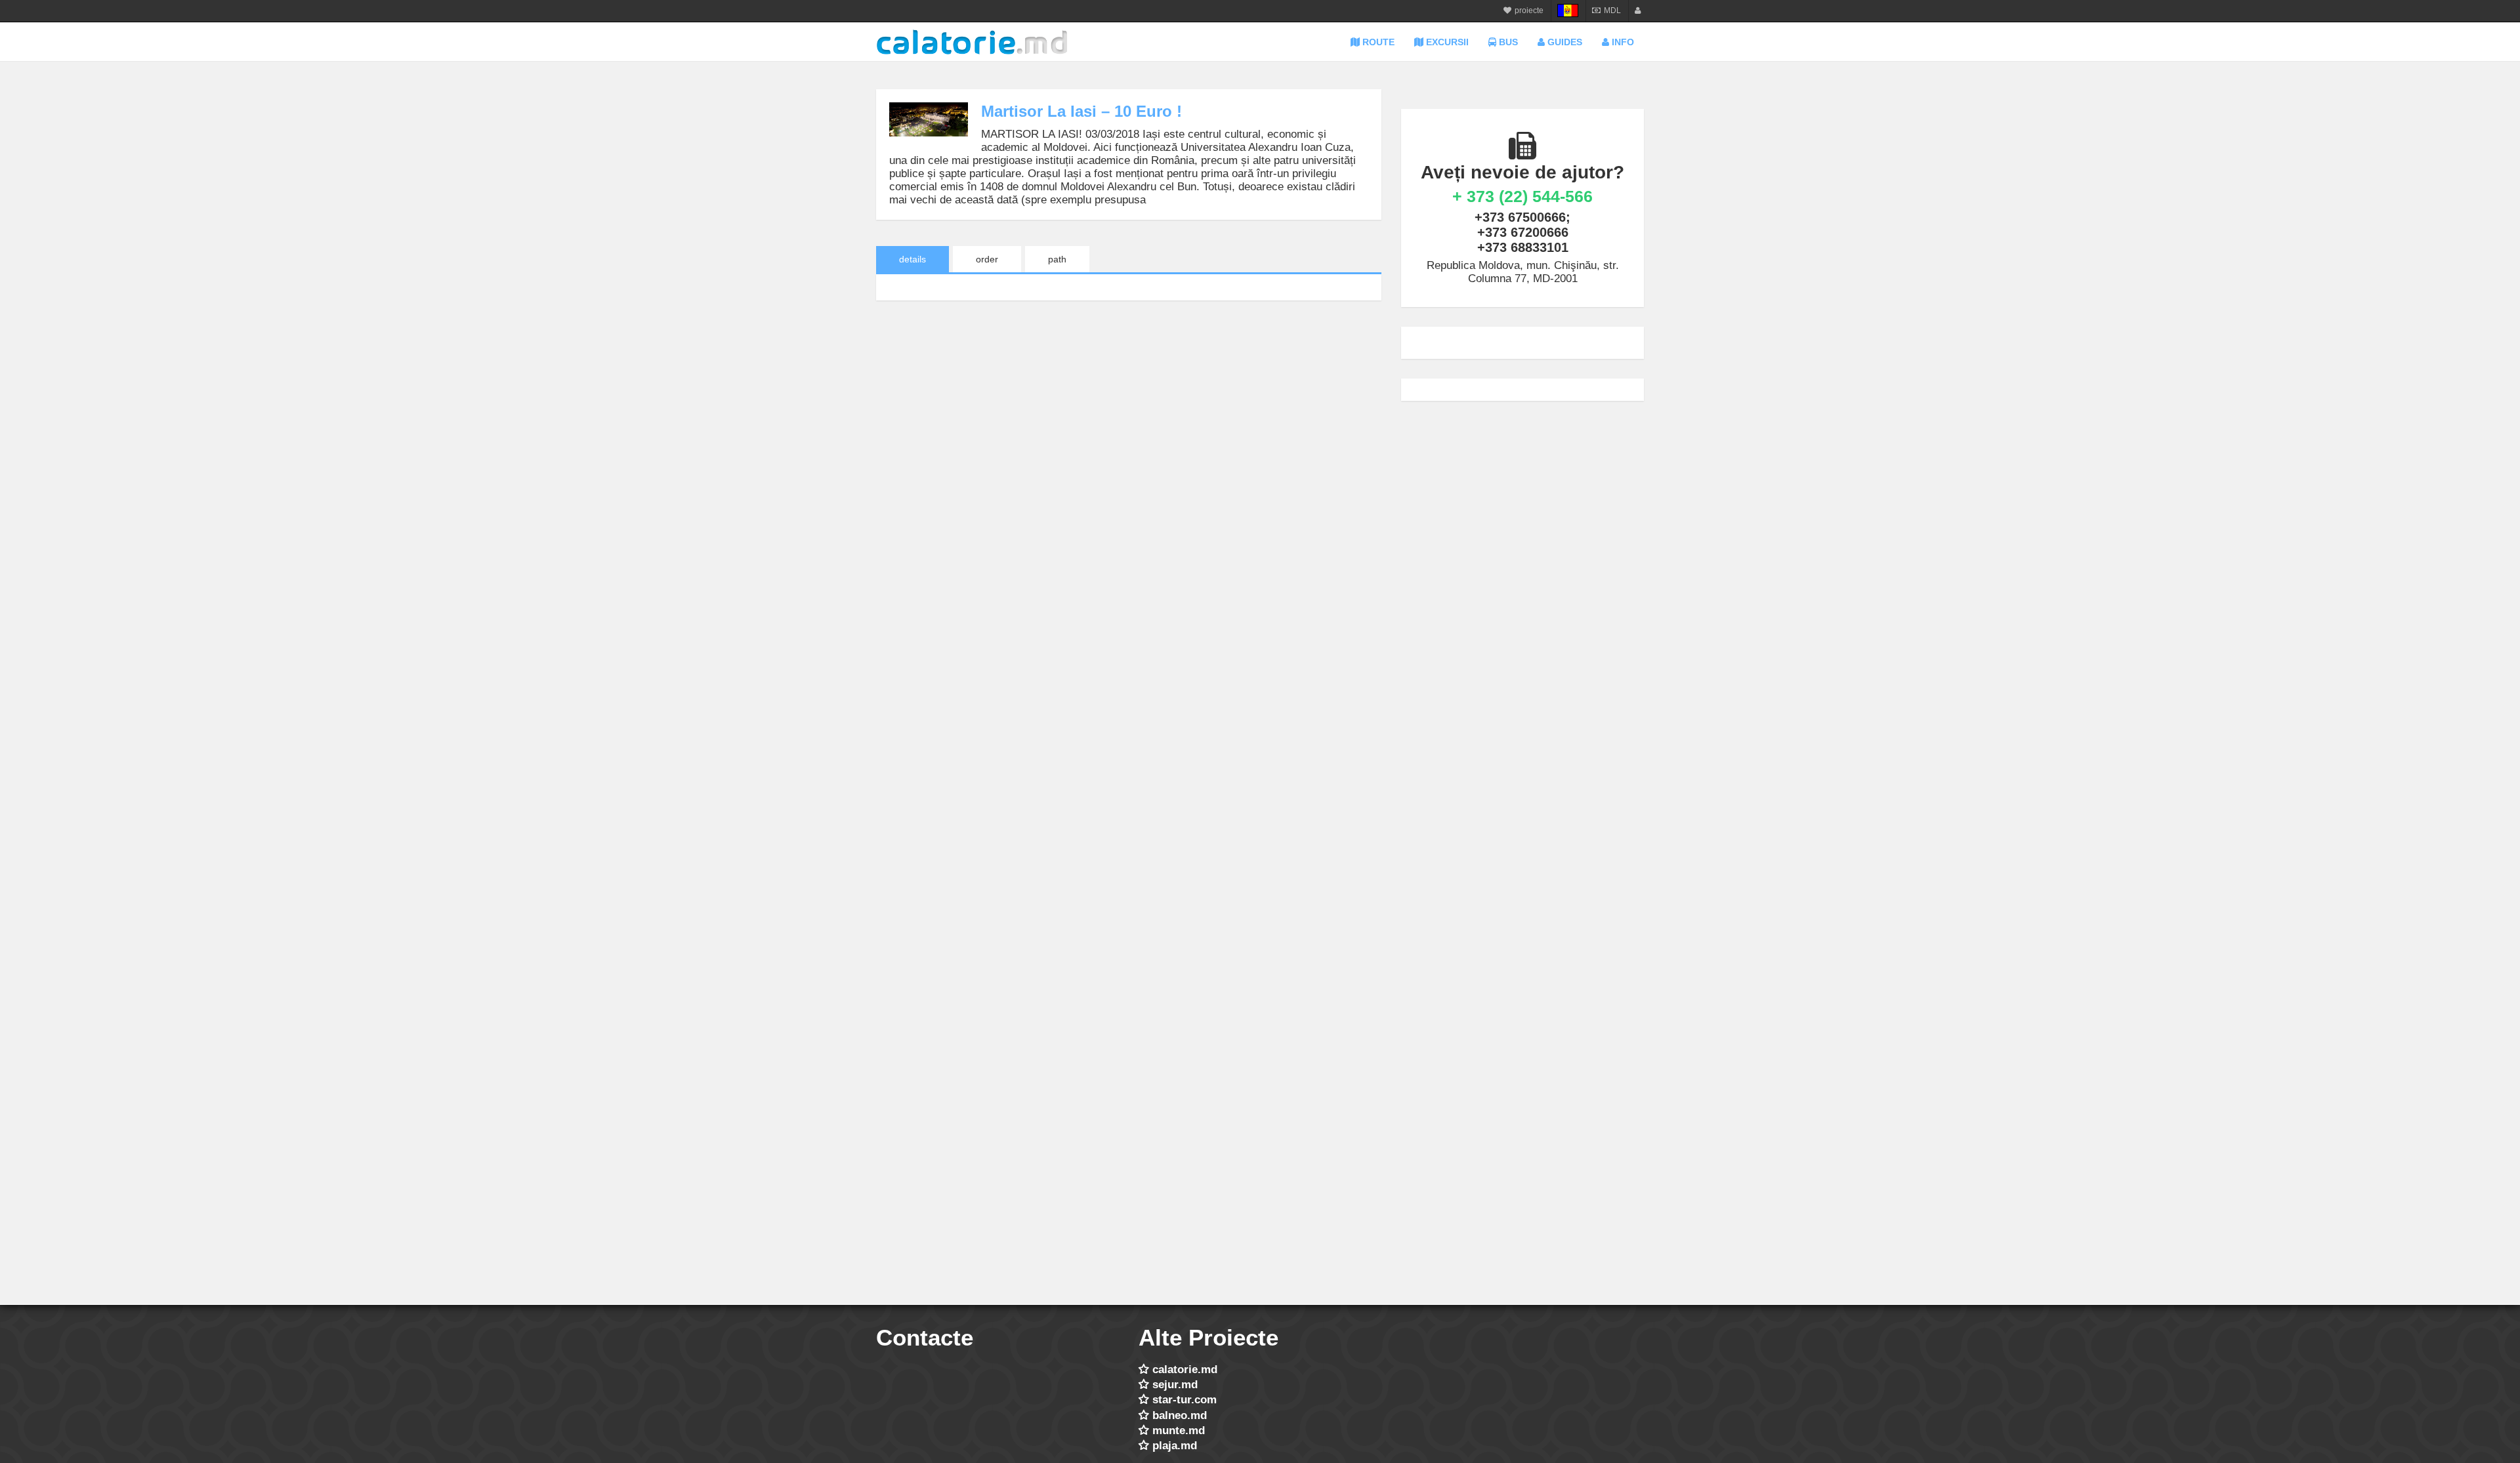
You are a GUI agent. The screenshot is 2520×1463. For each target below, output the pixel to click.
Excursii (1446, 42)
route (1377, 42)
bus (1507, 42)
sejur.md (1175, 1385)
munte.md (1179, 1431)
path (1057, 259)
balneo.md (1180, 1415)
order (987, 259)
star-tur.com (1185, 1400)
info (1622, 42)
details (913, 259)
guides (1564, 42)
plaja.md (1175, 1446)
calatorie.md (1185, 1370)
